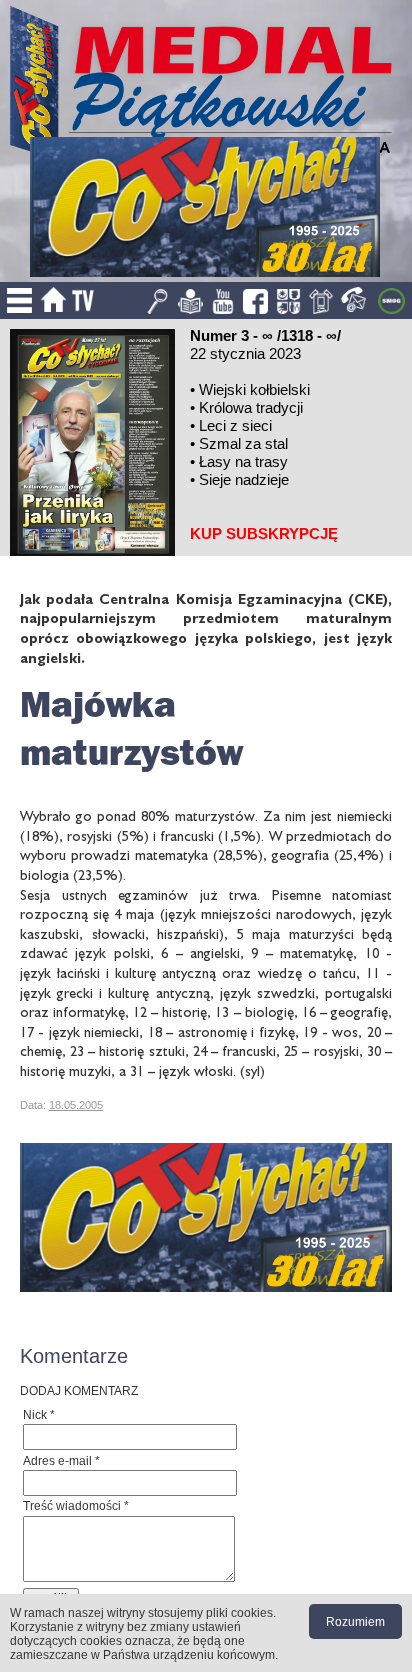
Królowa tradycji (251, 407)
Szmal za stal (243, 443)
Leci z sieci (235, 425)
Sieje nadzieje (244, 479)
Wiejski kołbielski (254, 389)
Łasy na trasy (243, 461)
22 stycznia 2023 (245, 353)
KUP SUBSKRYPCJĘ (264, 533)
